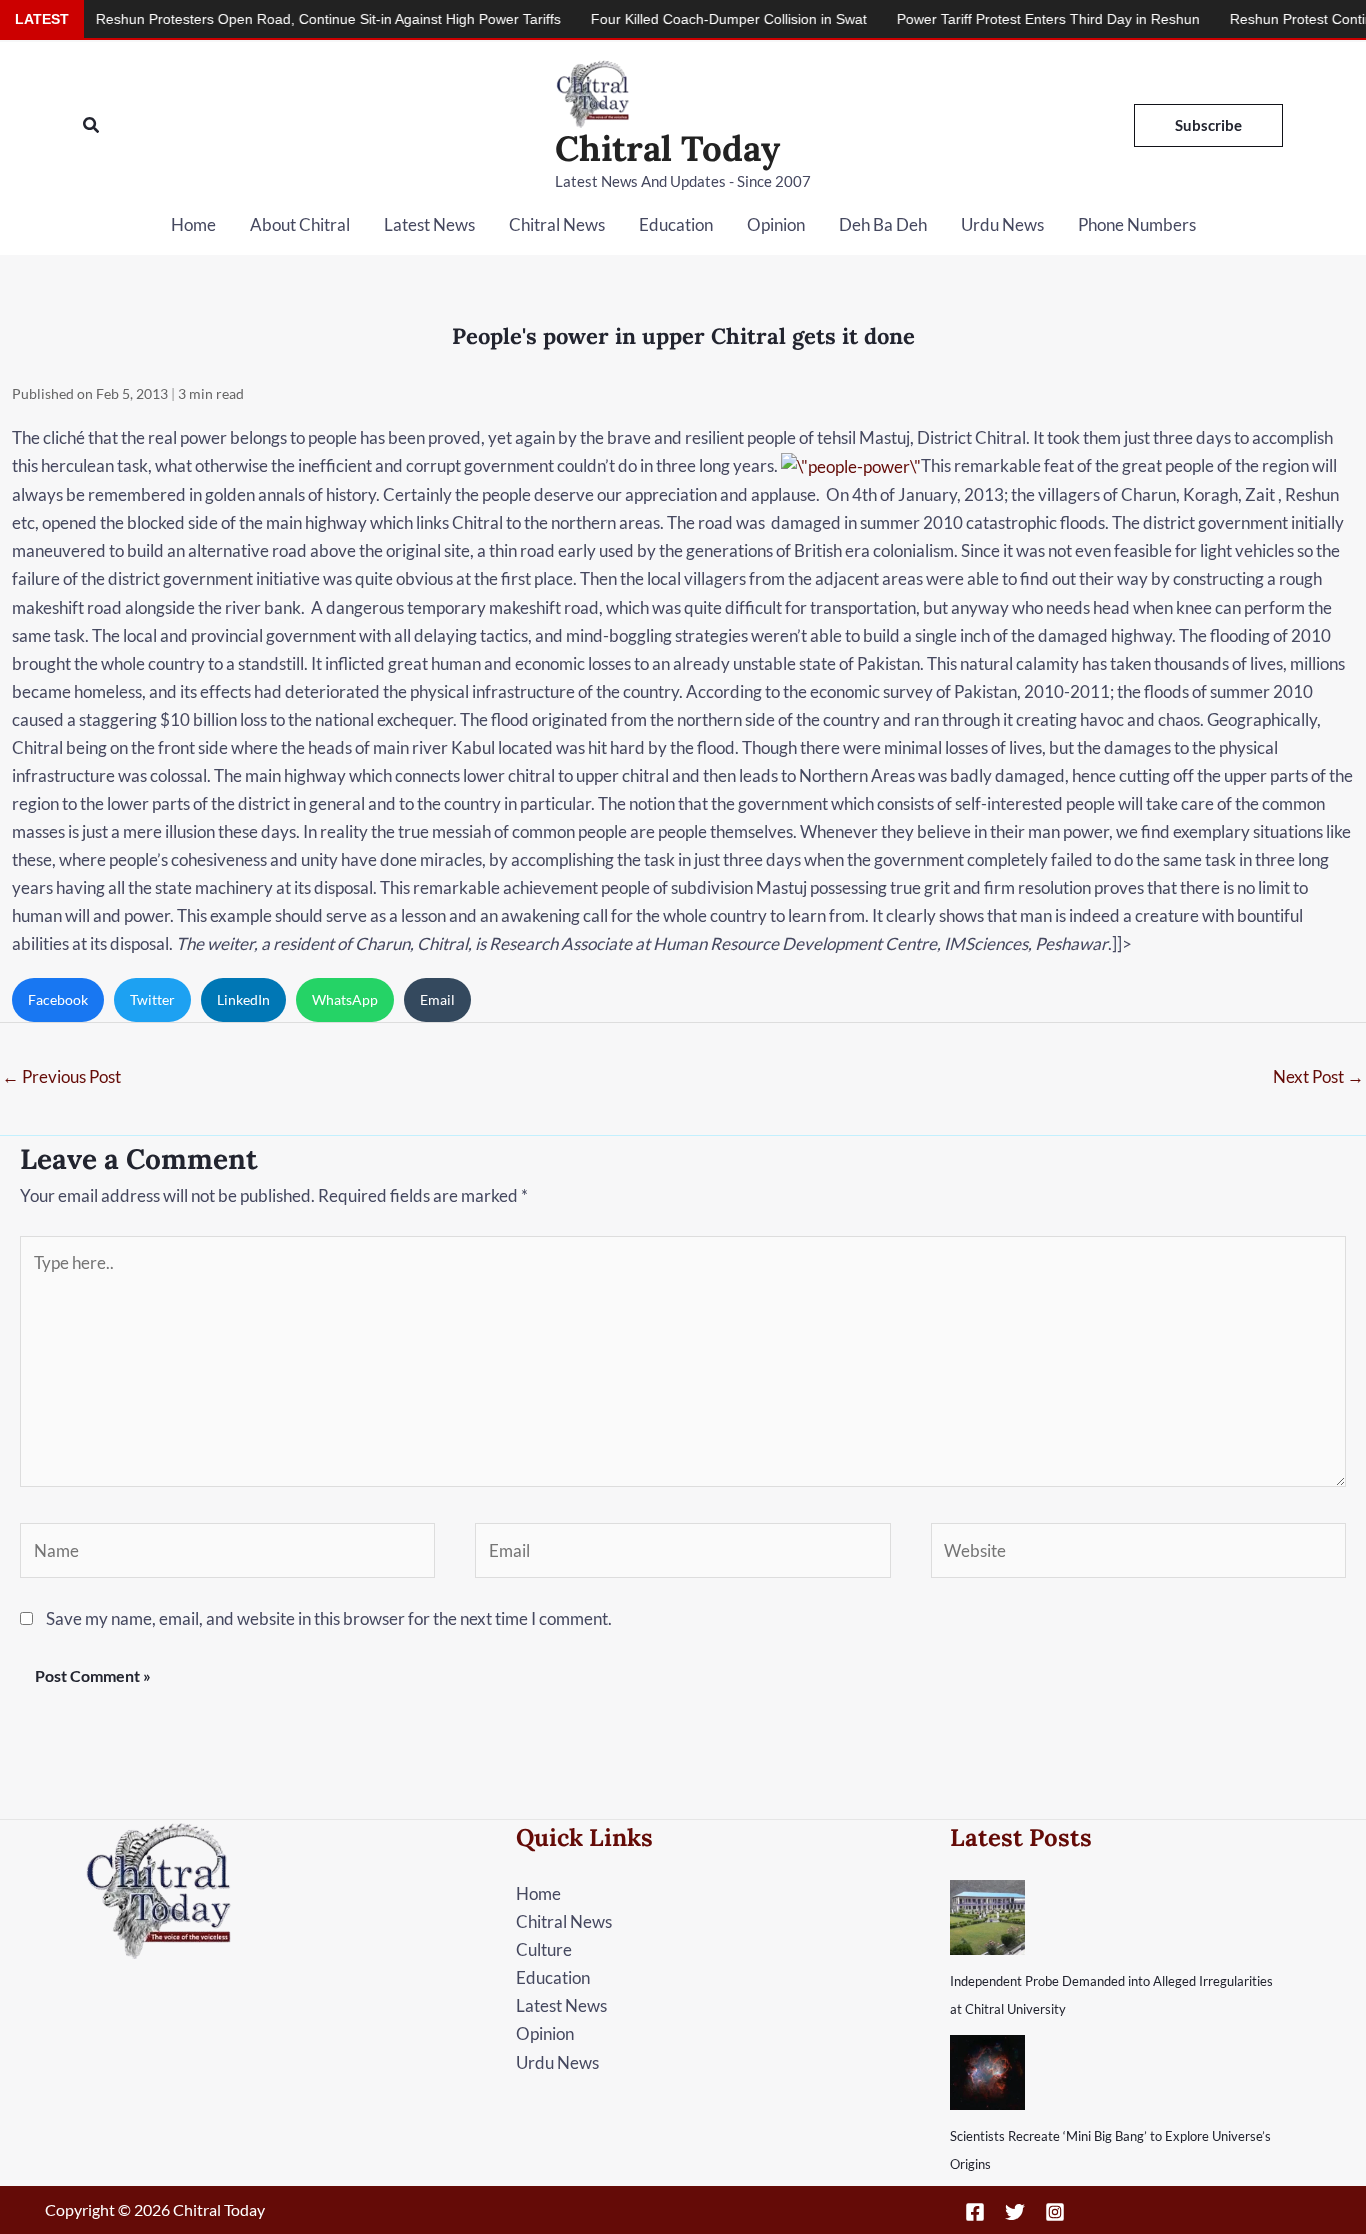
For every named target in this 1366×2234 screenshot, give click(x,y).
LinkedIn (243, 999)
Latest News (429, 224)
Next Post (1318, 1076)
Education (676, 224)
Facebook (58, 999)
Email (437, 999)
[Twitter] (1015, 2212)
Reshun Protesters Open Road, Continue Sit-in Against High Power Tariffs (279, 19)
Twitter (152, 999)
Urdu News (1002, 224)
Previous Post (61, 1076)
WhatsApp (345, 999)
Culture (544, 1949)
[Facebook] (975, 2212)
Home (193, 224)
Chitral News (557, 224)
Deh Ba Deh (883, 224)
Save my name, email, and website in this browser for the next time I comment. (329, 1618)
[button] (92, 125)
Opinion (776, 224)
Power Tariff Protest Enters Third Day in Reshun (999, 19)
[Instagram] (1055, 2212)
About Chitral (300, 224)
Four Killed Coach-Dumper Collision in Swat (680, 19)
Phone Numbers (1137, 224)
